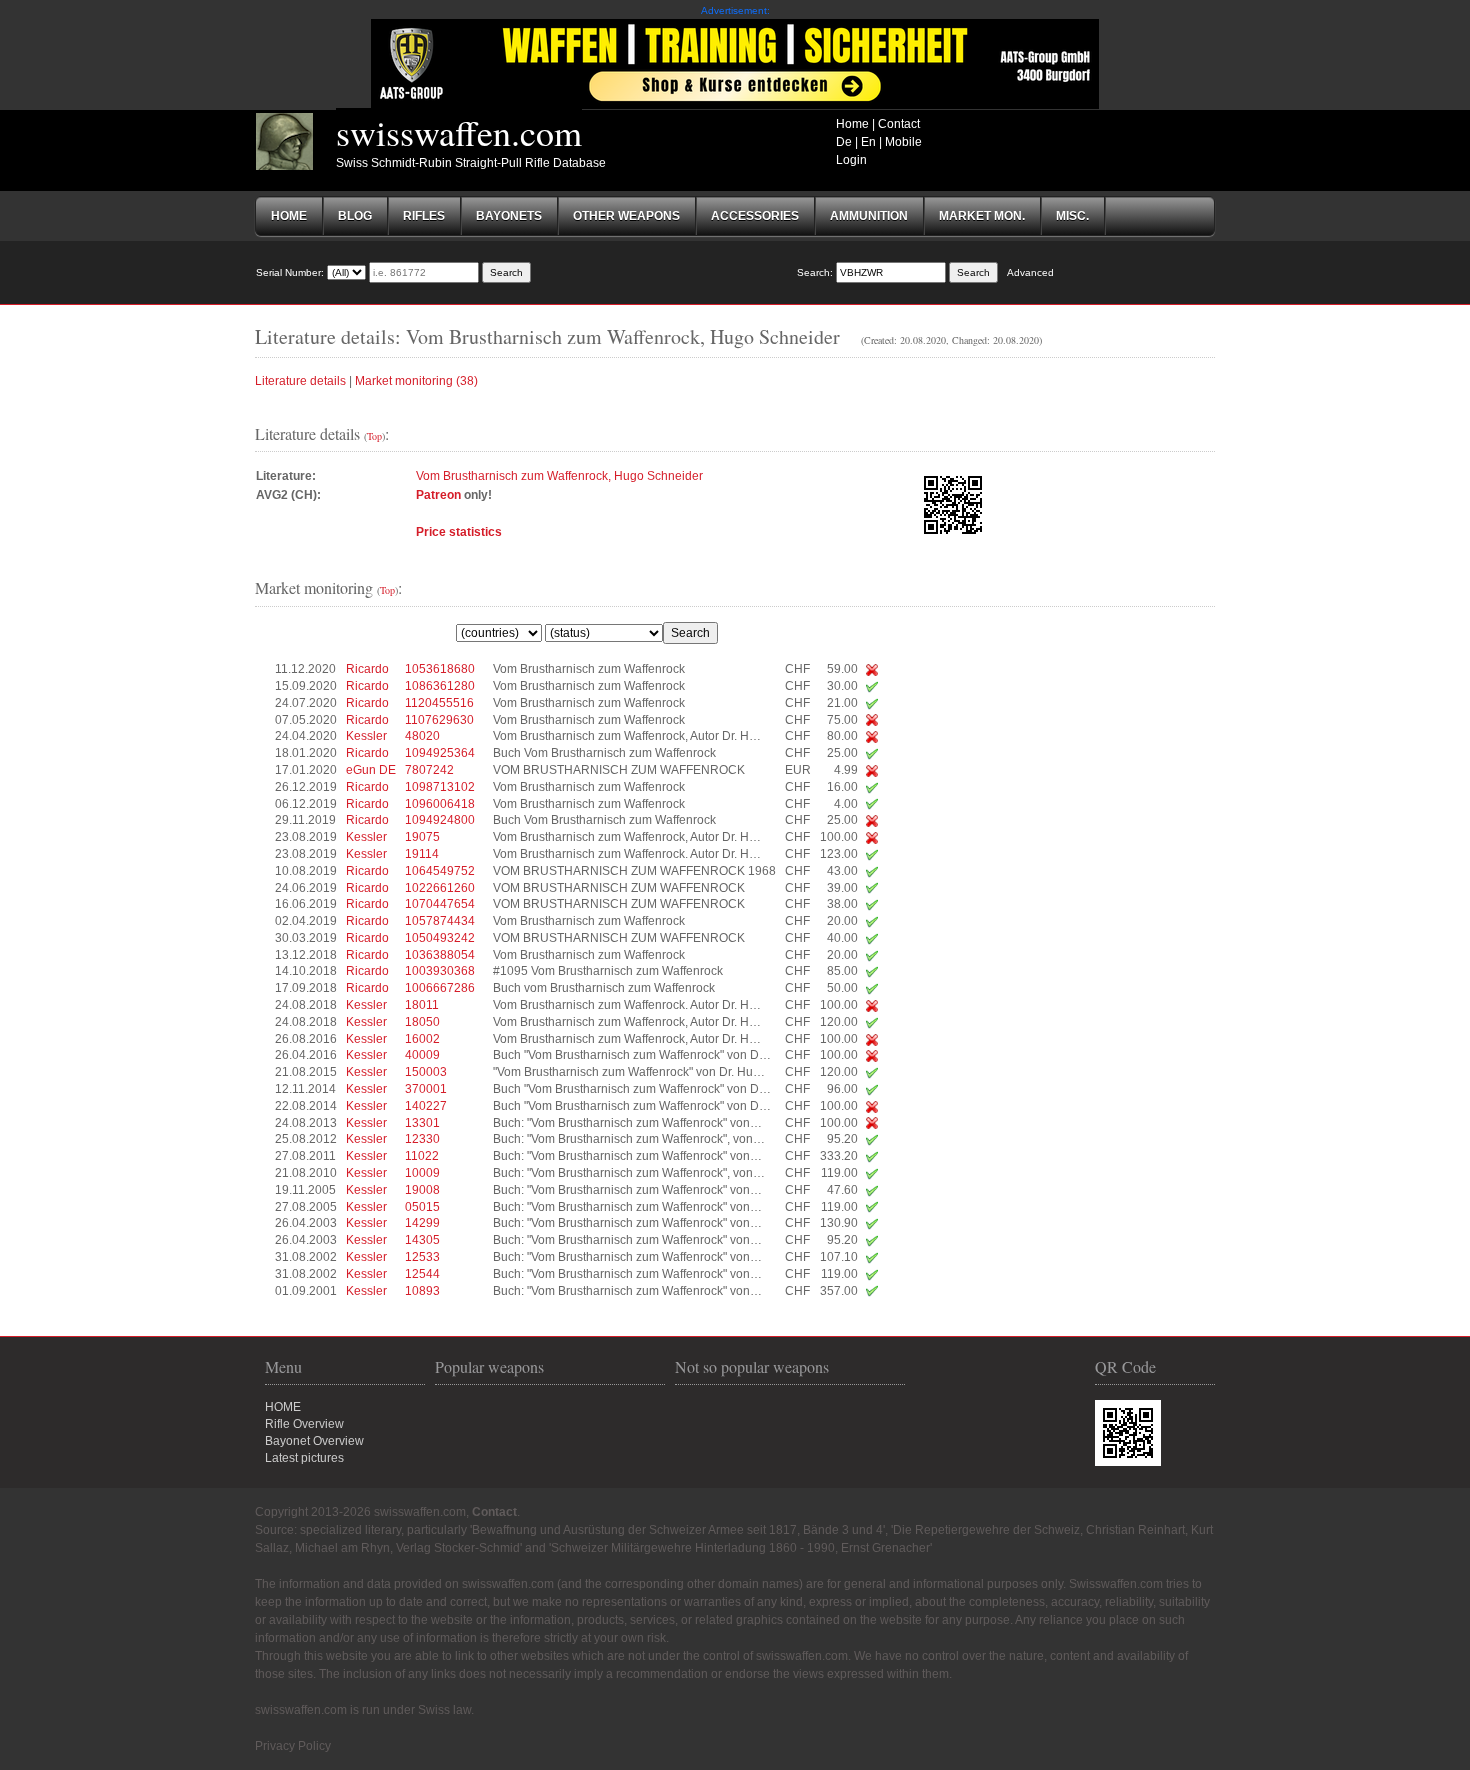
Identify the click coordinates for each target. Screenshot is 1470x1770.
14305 (422, 1240)
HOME (283, 1407)
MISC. (1072, 216)
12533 (422, 1257)
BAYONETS (509, 216)
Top (374, 436)
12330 (422, 1139)
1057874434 (440, 921)
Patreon (438, 495)
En (868, 142)
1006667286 (440, 988)
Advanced (1030, 272)
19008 (422, 1190)
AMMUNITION (869, 216)
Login (851, 160)
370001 (426, 1089)
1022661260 (440, 888)
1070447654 (440, 904)
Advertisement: (735, 10)
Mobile (903, 142)
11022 (422, 1156)
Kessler (366, 736)
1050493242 (440, 938)
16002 (422, 1039)
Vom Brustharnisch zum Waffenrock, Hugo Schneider (559, 476)
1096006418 (440, 804)
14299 (422, 1223)
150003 (426, 1072)
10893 (422, 1291)
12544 (422, 1274)
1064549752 (440, 871)
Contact (899, 124)
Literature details (300, 381)
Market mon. (982, 216)
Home (852, 124)
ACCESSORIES (755, 216)
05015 (422, 1207)
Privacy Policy (293, 1746)
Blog (355, 216)
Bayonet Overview (314, 1441)
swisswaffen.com (459, 132)
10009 (422, 1173)
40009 (422, 1055)
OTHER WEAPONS (626, 216)
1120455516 (439, 703)
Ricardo (367, 669)
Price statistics (459, 532)
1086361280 (440, 686)
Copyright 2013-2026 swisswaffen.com (360, 1512)
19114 (422, 854)
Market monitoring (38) (416, 381)
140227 (426, 1106)
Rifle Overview (304, 1424)
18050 (422, 1022)
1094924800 (440, 820)
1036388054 (440, 955)
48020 (422, 736)
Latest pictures (304, 1458)
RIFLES (424, 216)
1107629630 (439, 720)
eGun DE (371, 770)
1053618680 (440, 669)
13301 (422, 1123)
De (844, 142)
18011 (422, 1005)
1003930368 (440, 971)
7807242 (429, 770)
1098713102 (440, 787)
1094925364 (440, 753)
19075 (422, 837)
